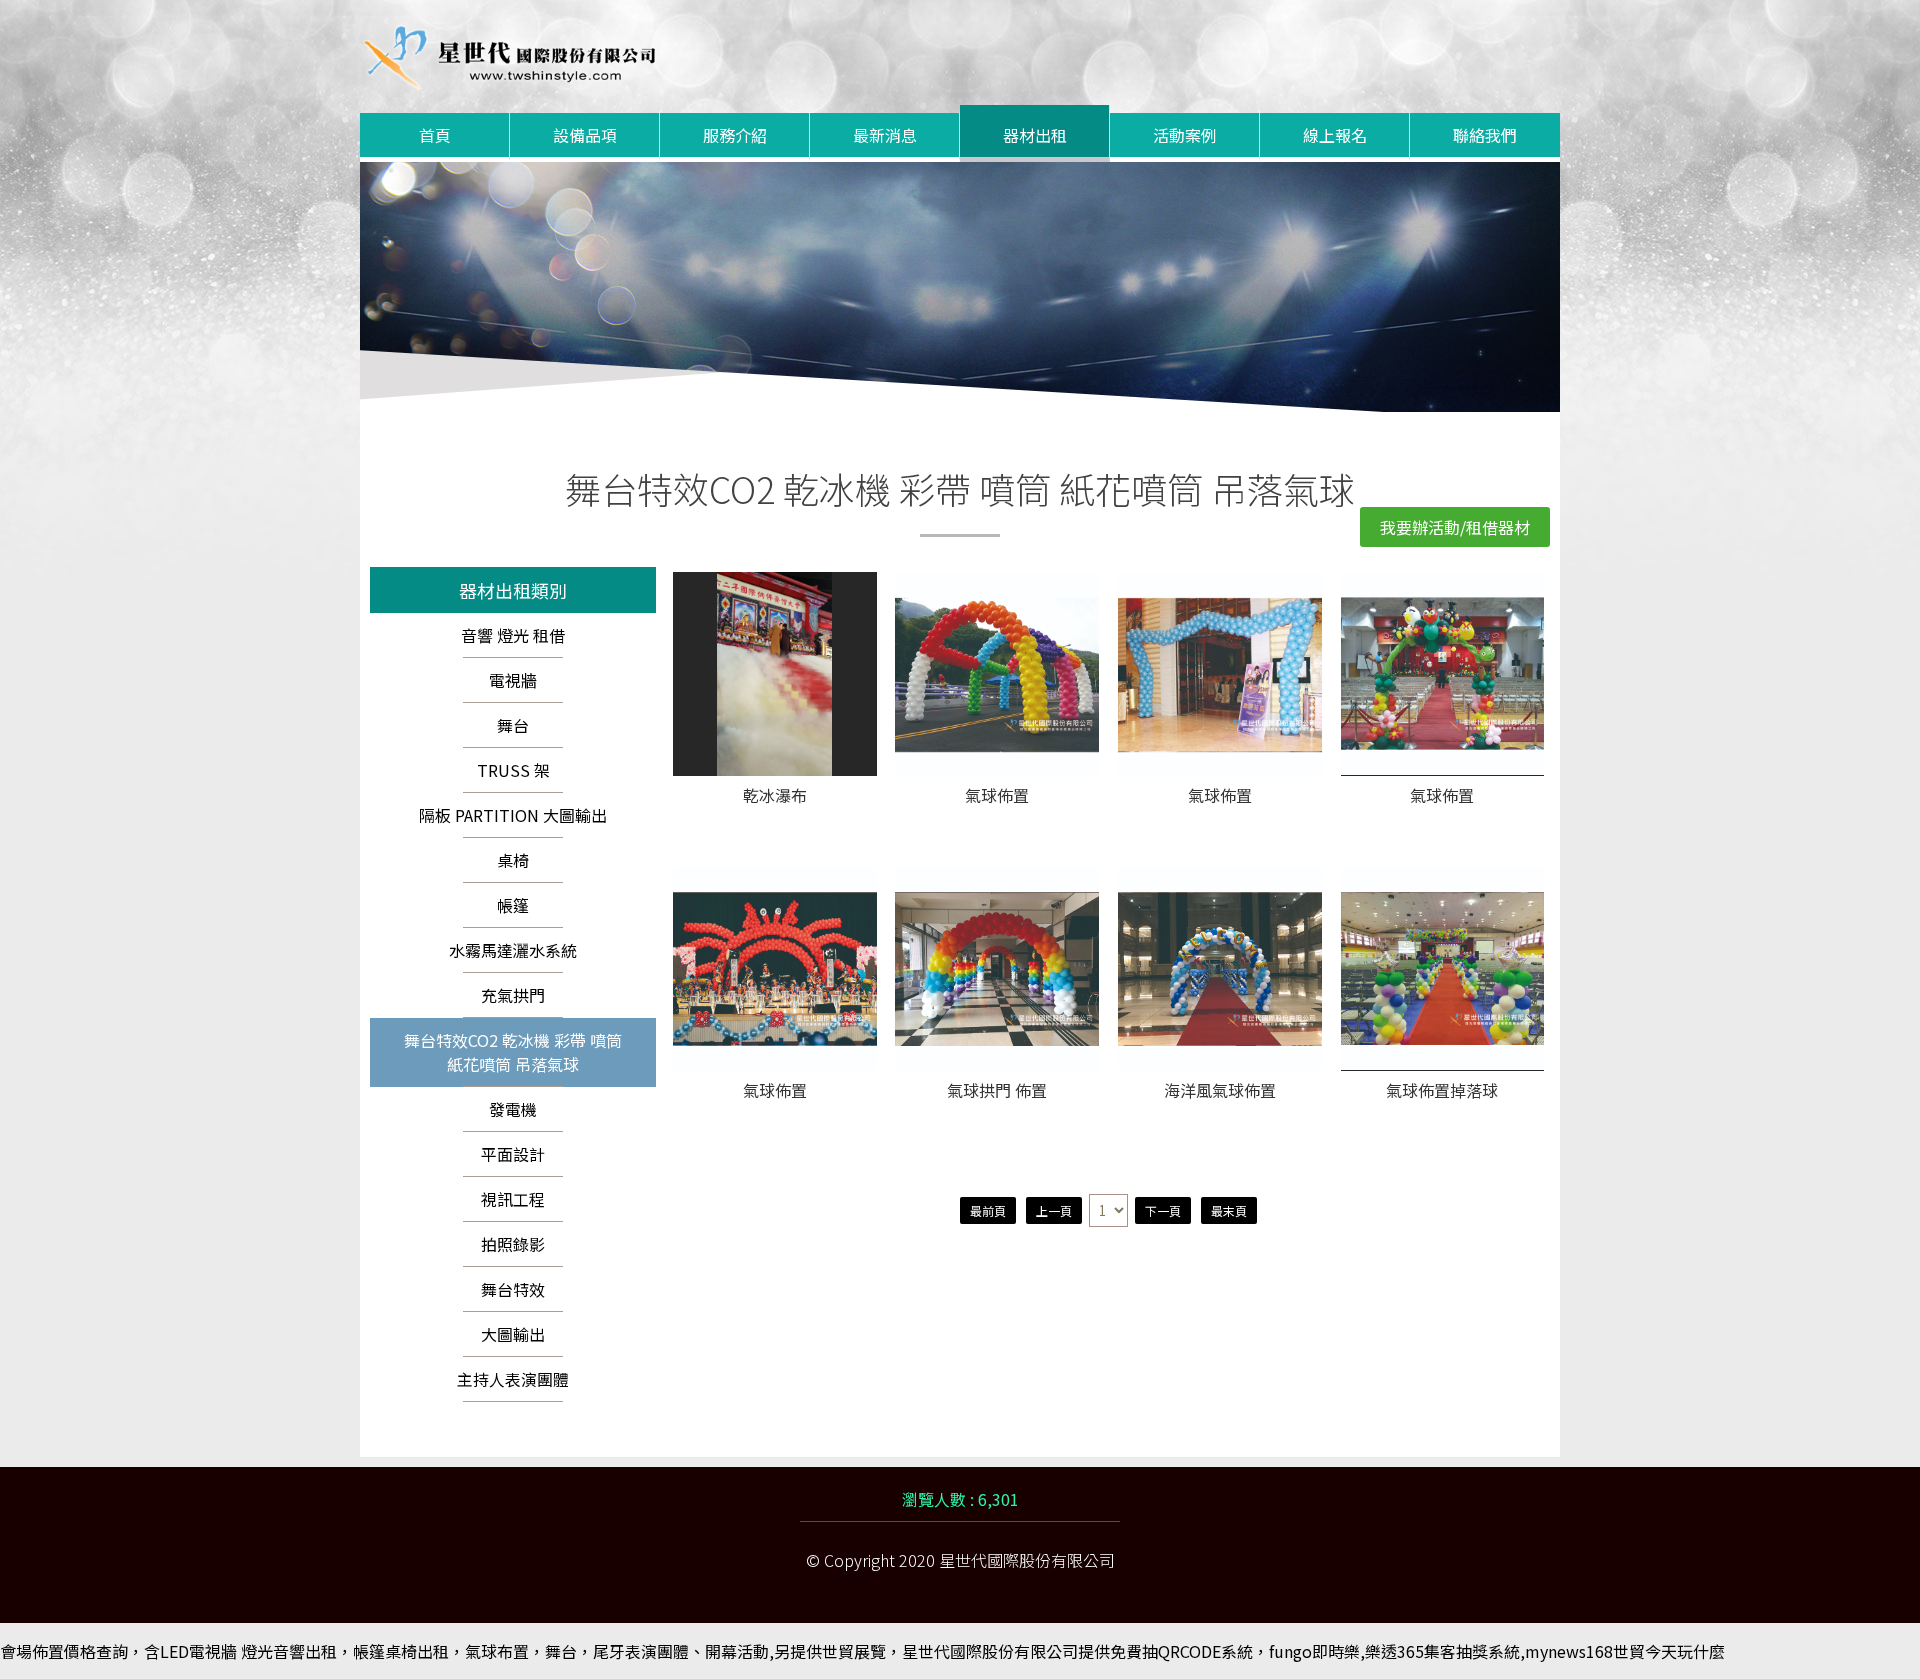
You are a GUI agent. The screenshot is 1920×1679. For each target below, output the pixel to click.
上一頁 (1054, 1210)
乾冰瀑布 (775, 796)
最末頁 (1229, 1210)
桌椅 (513, 860)
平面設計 (513, 1154)
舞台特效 (513, 1289)
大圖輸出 (513, 1334)
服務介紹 (735, 135)
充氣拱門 (513, 995)
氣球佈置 (997, 796)
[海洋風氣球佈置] (1220, 969)
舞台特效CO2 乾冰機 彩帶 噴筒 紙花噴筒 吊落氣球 (513, 1052)
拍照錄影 (513, 1244)
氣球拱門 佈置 (997, 1091)
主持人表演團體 (513, 1379)
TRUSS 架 (513, 770)
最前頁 (988, 1210)
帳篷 (513, 905)
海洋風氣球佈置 (1220, 1091)
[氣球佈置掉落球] (1443, 969)
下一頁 (1163, 1210)
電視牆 (513, 680)
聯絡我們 (1485, 135)
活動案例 (1185, 135)
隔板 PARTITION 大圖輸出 (513, 815)
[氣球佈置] (997, 674)
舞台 (513, 725)
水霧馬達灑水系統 (513, 950)
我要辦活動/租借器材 (1455, 527)
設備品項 (585, 135)
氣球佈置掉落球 (1442, 1091)
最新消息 (885, 135)
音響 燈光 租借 (513, 635)
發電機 (513, 1109)
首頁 (435, 135)
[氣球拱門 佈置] (997, 969)
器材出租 (1035, 135)
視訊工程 (513, 1199)
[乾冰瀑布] (775, 674)
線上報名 (1335, 135)
